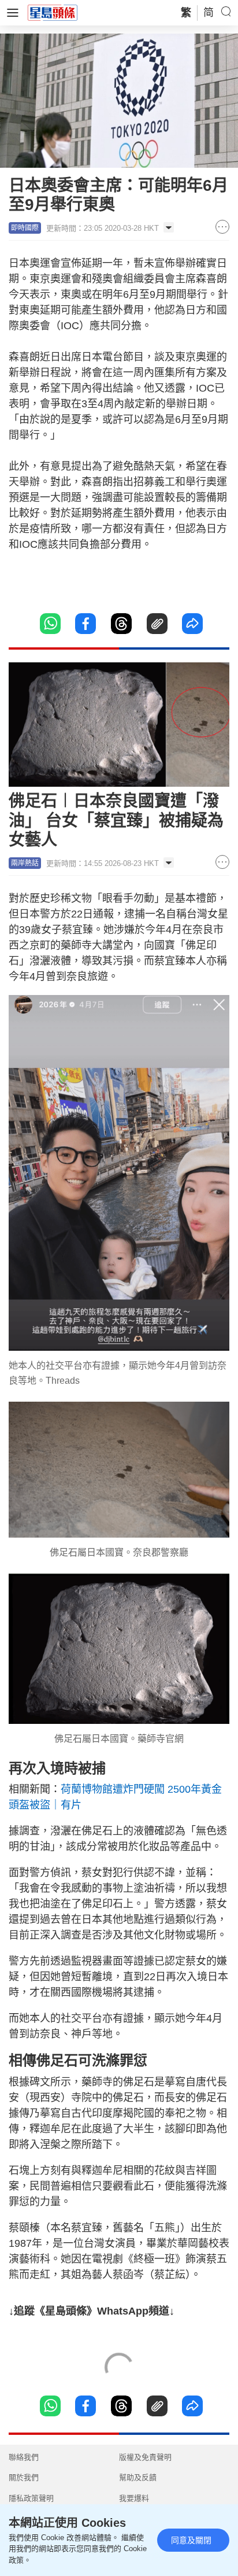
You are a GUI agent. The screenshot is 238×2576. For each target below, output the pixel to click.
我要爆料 (134, 2498)
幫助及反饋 (138, 2477)
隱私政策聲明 (31, 2498)
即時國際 (25, 228)
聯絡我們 (24, 2457)
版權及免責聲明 (145, 2457)
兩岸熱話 (25, 863)
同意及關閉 (191, 2540)
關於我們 (24, 2477)
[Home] (53, 12)
